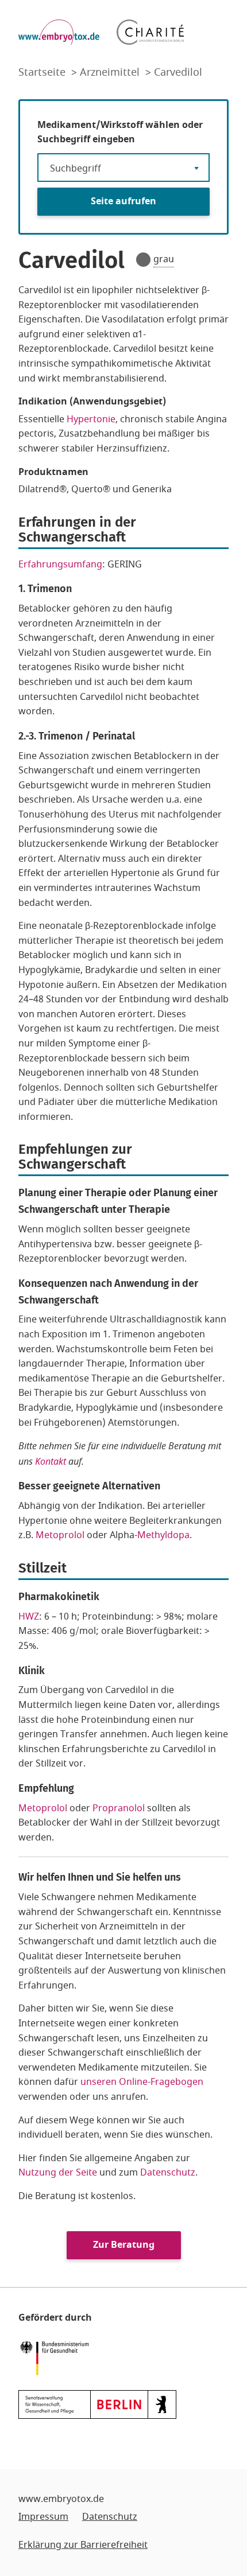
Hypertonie (91, 419)
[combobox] (123, 168)
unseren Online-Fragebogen (142, 2082)
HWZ (29, 1617)
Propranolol (119, 1808)
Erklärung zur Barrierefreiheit (83, 2545)
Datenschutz (168, 2173)
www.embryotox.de (61, 2499)
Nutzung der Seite (58, 2173)
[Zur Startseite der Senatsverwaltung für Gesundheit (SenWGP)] (97, 2404)
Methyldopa (163, 1535)
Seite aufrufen (123, 201)
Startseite (43, 72)
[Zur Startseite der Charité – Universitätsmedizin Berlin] (150, 32)
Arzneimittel (111, 72)
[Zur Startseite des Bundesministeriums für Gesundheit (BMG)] (57, 2357)
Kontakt (51, 1461)
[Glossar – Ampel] (143, 260)
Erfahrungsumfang (60, 565)
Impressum (43, 2517)
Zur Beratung (124, 2245)
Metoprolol (60, 1535)
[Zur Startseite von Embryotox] (59, 32)
